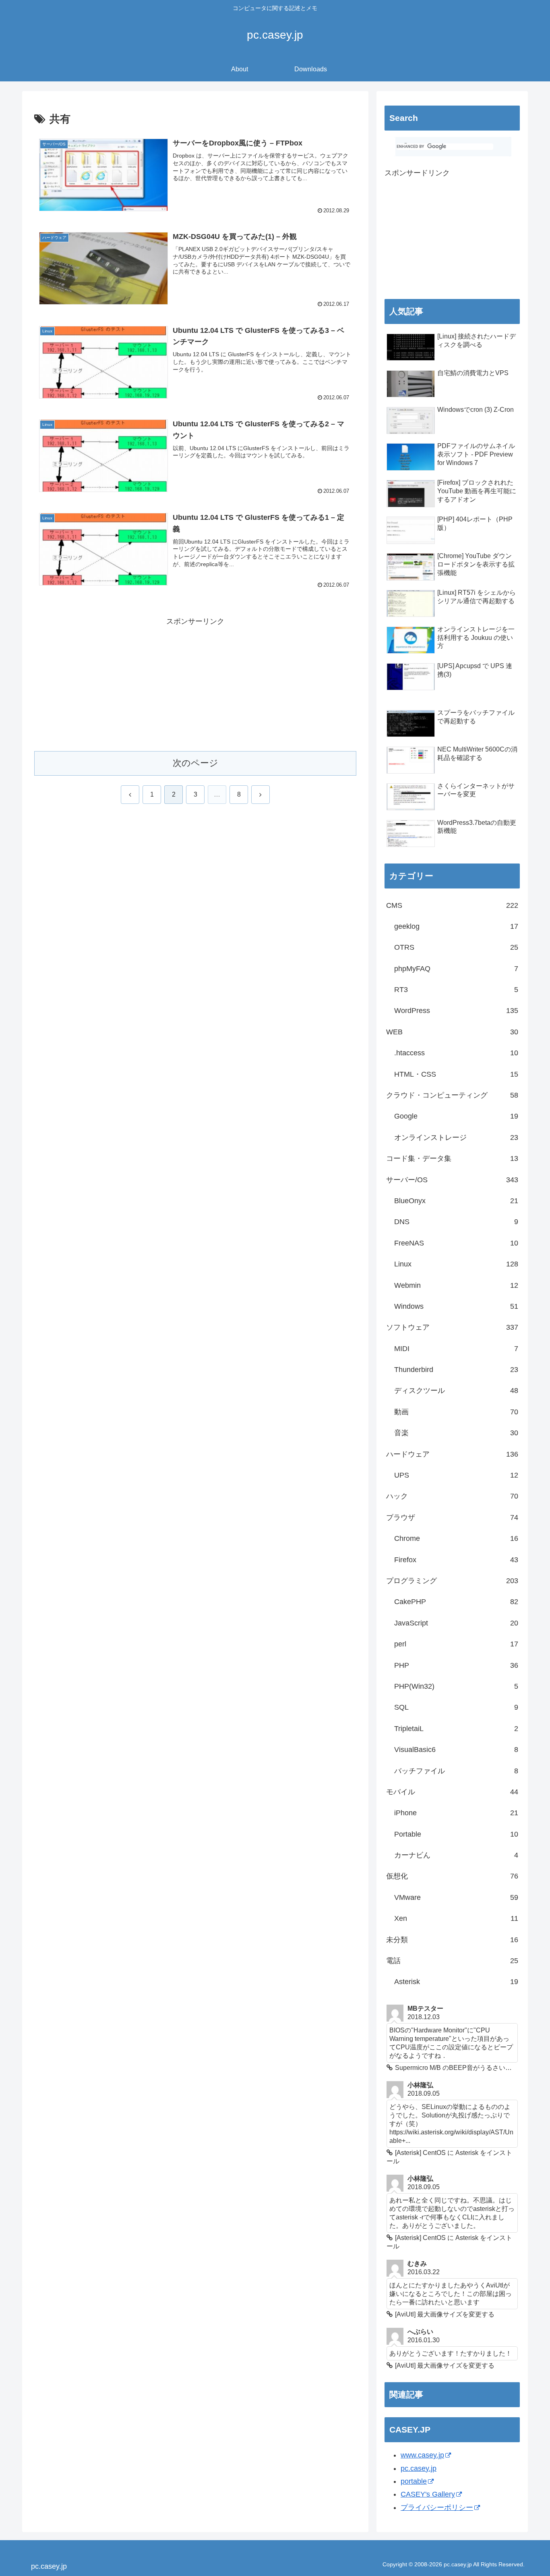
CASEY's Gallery (428, 2494)
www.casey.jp (422, 2455)
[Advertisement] (195, 684)
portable (414, 2481)
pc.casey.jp (419, 2468)
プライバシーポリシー (437, 2508)
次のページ (195, 763)
